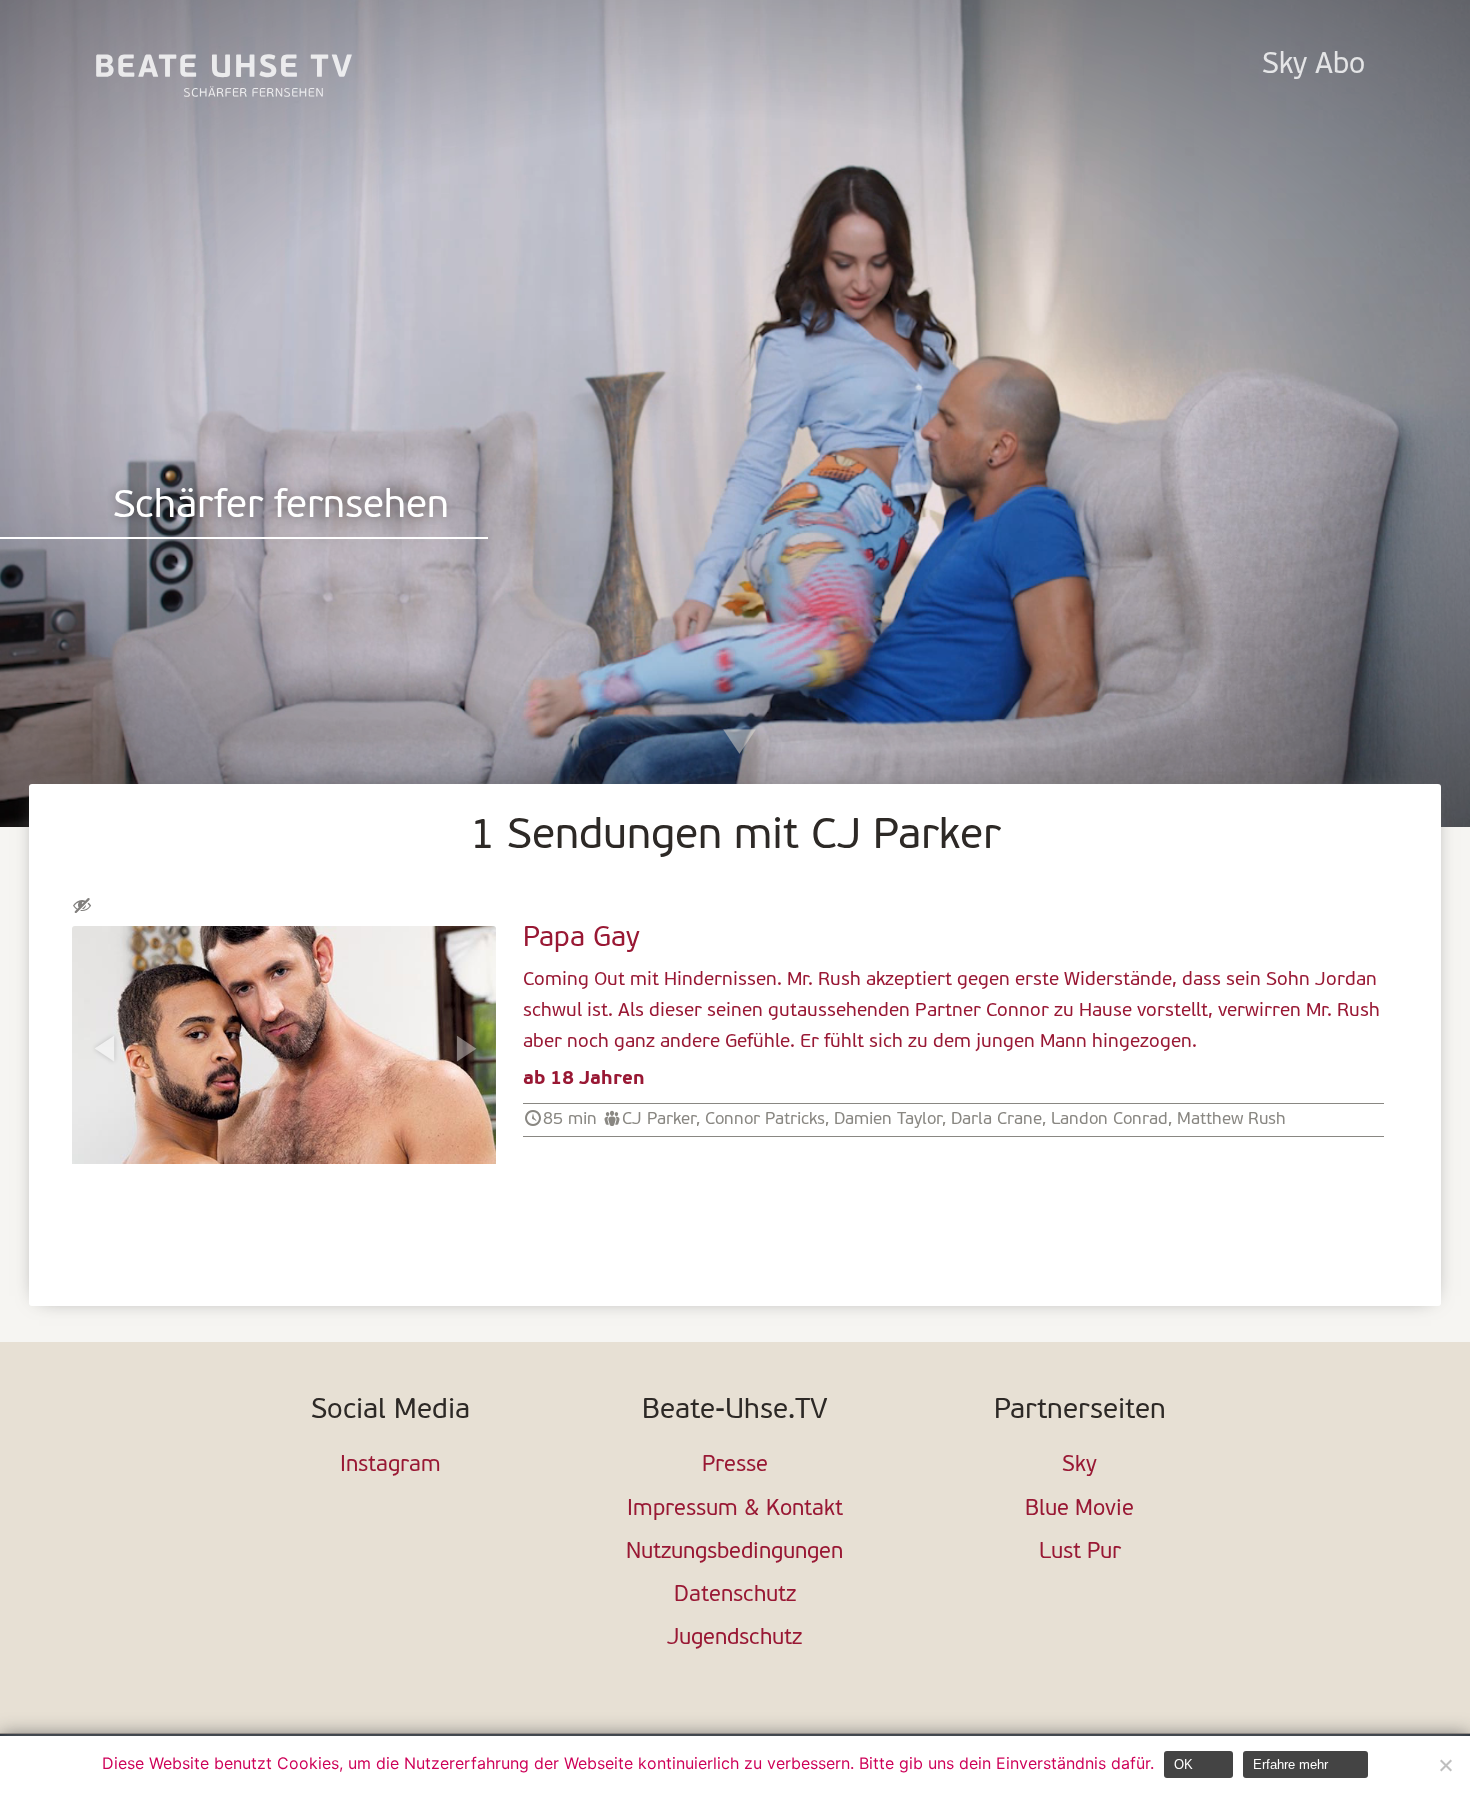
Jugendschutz (734, 1638)
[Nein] (1445, 1765)
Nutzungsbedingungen (734, 1552)
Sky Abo (1313, 65)
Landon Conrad (1109, 1119)
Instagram (390, 1465)
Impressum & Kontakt (735, 1509)
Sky (1079, 1465)
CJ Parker (659, 1119)
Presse (735, 1465)
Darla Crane (996, 1119)
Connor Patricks (765, 1119)
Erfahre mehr (1290, 1764)
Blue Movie (1079, 1509)
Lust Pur (1080, 1552)
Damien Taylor (888, 1119)
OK (1183, 1764)
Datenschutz (735, 1595)
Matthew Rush (1231, 1119)
